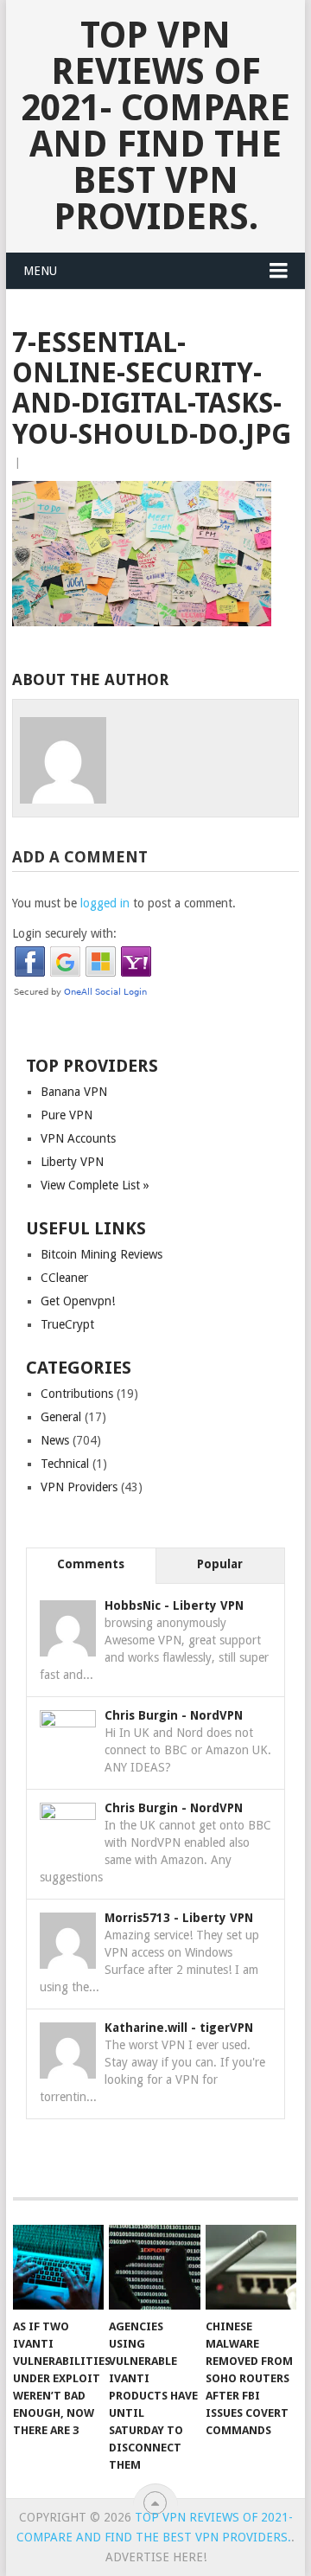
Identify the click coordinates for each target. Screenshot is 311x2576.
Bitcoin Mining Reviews (102, 1254)
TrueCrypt (67, 1324)
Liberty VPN (72, 1162)
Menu (40, 271)
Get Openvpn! (78, 1301)
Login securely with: (64, 933)
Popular (220, 1564)
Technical (65, 1464)
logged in (105, 903)
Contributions (77, 1394)
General (61, 1417)
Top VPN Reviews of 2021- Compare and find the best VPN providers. (155, 126)
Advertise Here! (156, 2557)
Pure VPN (67, 1115)
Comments (91, 1564)
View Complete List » (95, 1185)
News (55, 1440)
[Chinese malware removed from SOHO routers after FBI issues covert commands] (251, 2267)
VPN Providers (79, 1487)
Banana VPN (74, 1092)
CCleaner (64, 1278)
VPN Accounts (78, 1138)
